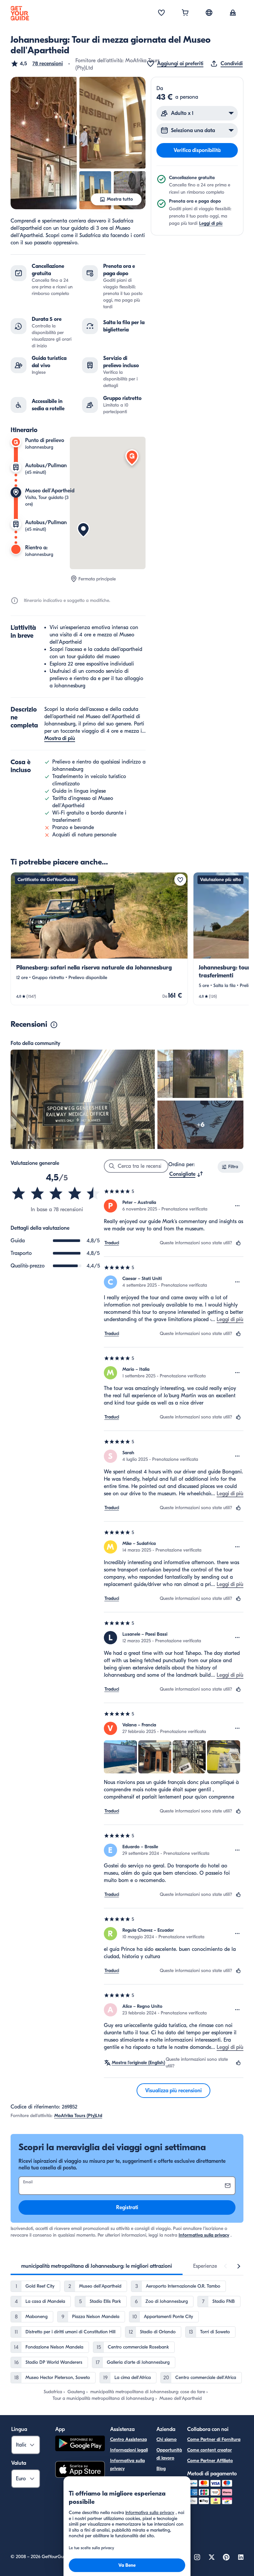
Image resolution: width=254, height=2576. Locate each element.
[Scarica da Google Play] (80, 2444)
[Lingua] (209, 13)
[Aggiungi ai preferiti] (180, 880)
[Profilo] (233, 13)
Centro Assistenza (128, 2439)
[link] (99, 939)
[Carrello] (185, 13)
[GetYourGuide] (20, 13)
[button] (37, 64)
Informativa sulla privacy (204, 2235)
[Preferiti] (161, 13)
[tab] (97, 2266)
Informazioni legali (129, 2450)
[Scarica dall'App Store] (80, 2470)
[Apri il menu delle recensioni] (237, 1206)
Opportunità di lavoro (169, 2454)
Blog (161, 2469)
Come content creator (210, 2450)
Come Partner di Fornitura (214, 2439)
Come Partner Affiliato (210, 2461)
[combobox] (186, 1174)
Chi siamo (167, 2439)
